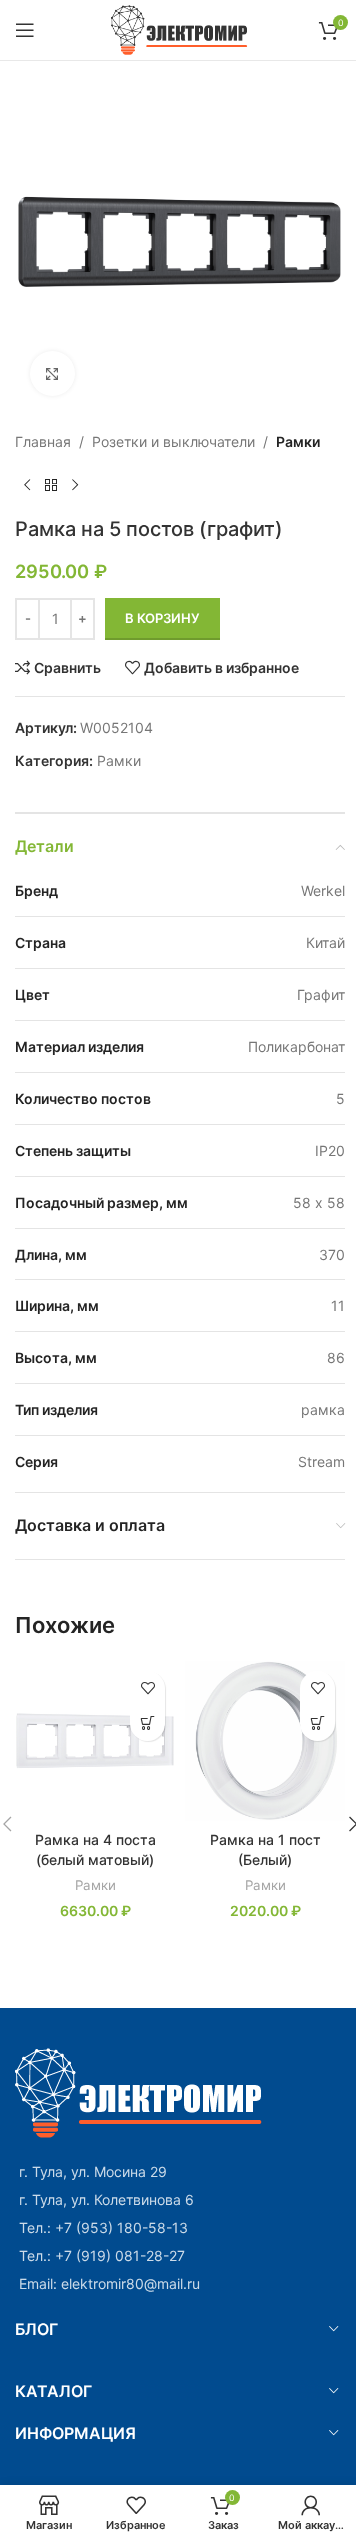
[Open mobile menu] (25, 30)
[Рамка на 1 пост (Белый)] (265, 1741)
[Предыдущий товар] (27, 485)
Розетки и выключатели (173, 441)
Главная (43, 441)
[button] (147, 1723)
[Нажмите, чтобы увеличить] (52, 373)
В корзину (162, 618)
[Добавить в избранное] (147, 1688)
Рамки (298, 441)
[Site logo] (180, 28)
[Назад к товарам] (51, 485)
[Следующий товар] (75, 485)
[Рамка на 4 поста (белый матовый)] (95, 1741)
